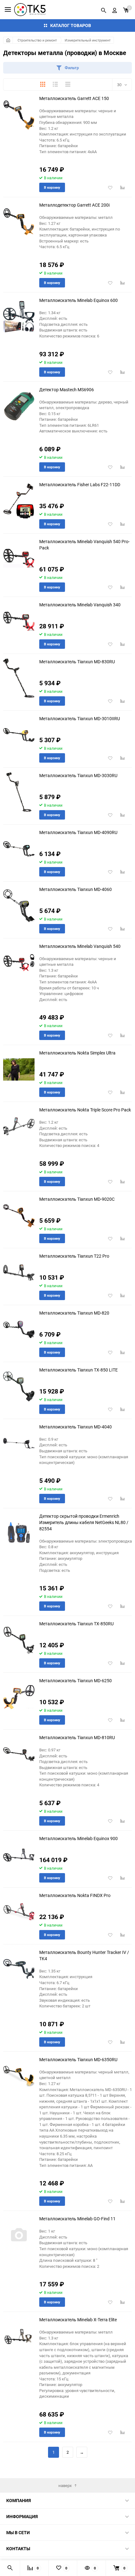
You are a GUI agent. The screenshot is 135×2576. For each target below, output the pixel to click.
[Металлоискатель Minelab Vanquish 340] (19, 621)
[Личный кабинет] (115, 9)
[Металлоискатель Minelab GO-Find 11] (19, 2235)
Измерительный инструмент (88, 40)
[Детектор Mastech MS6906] (19, 406)
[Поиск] (104, 9)
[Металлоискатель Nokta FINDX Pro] (19, 1912)
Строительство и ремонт (37, 40)
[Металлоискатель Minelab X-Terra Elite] (19, 2336)
